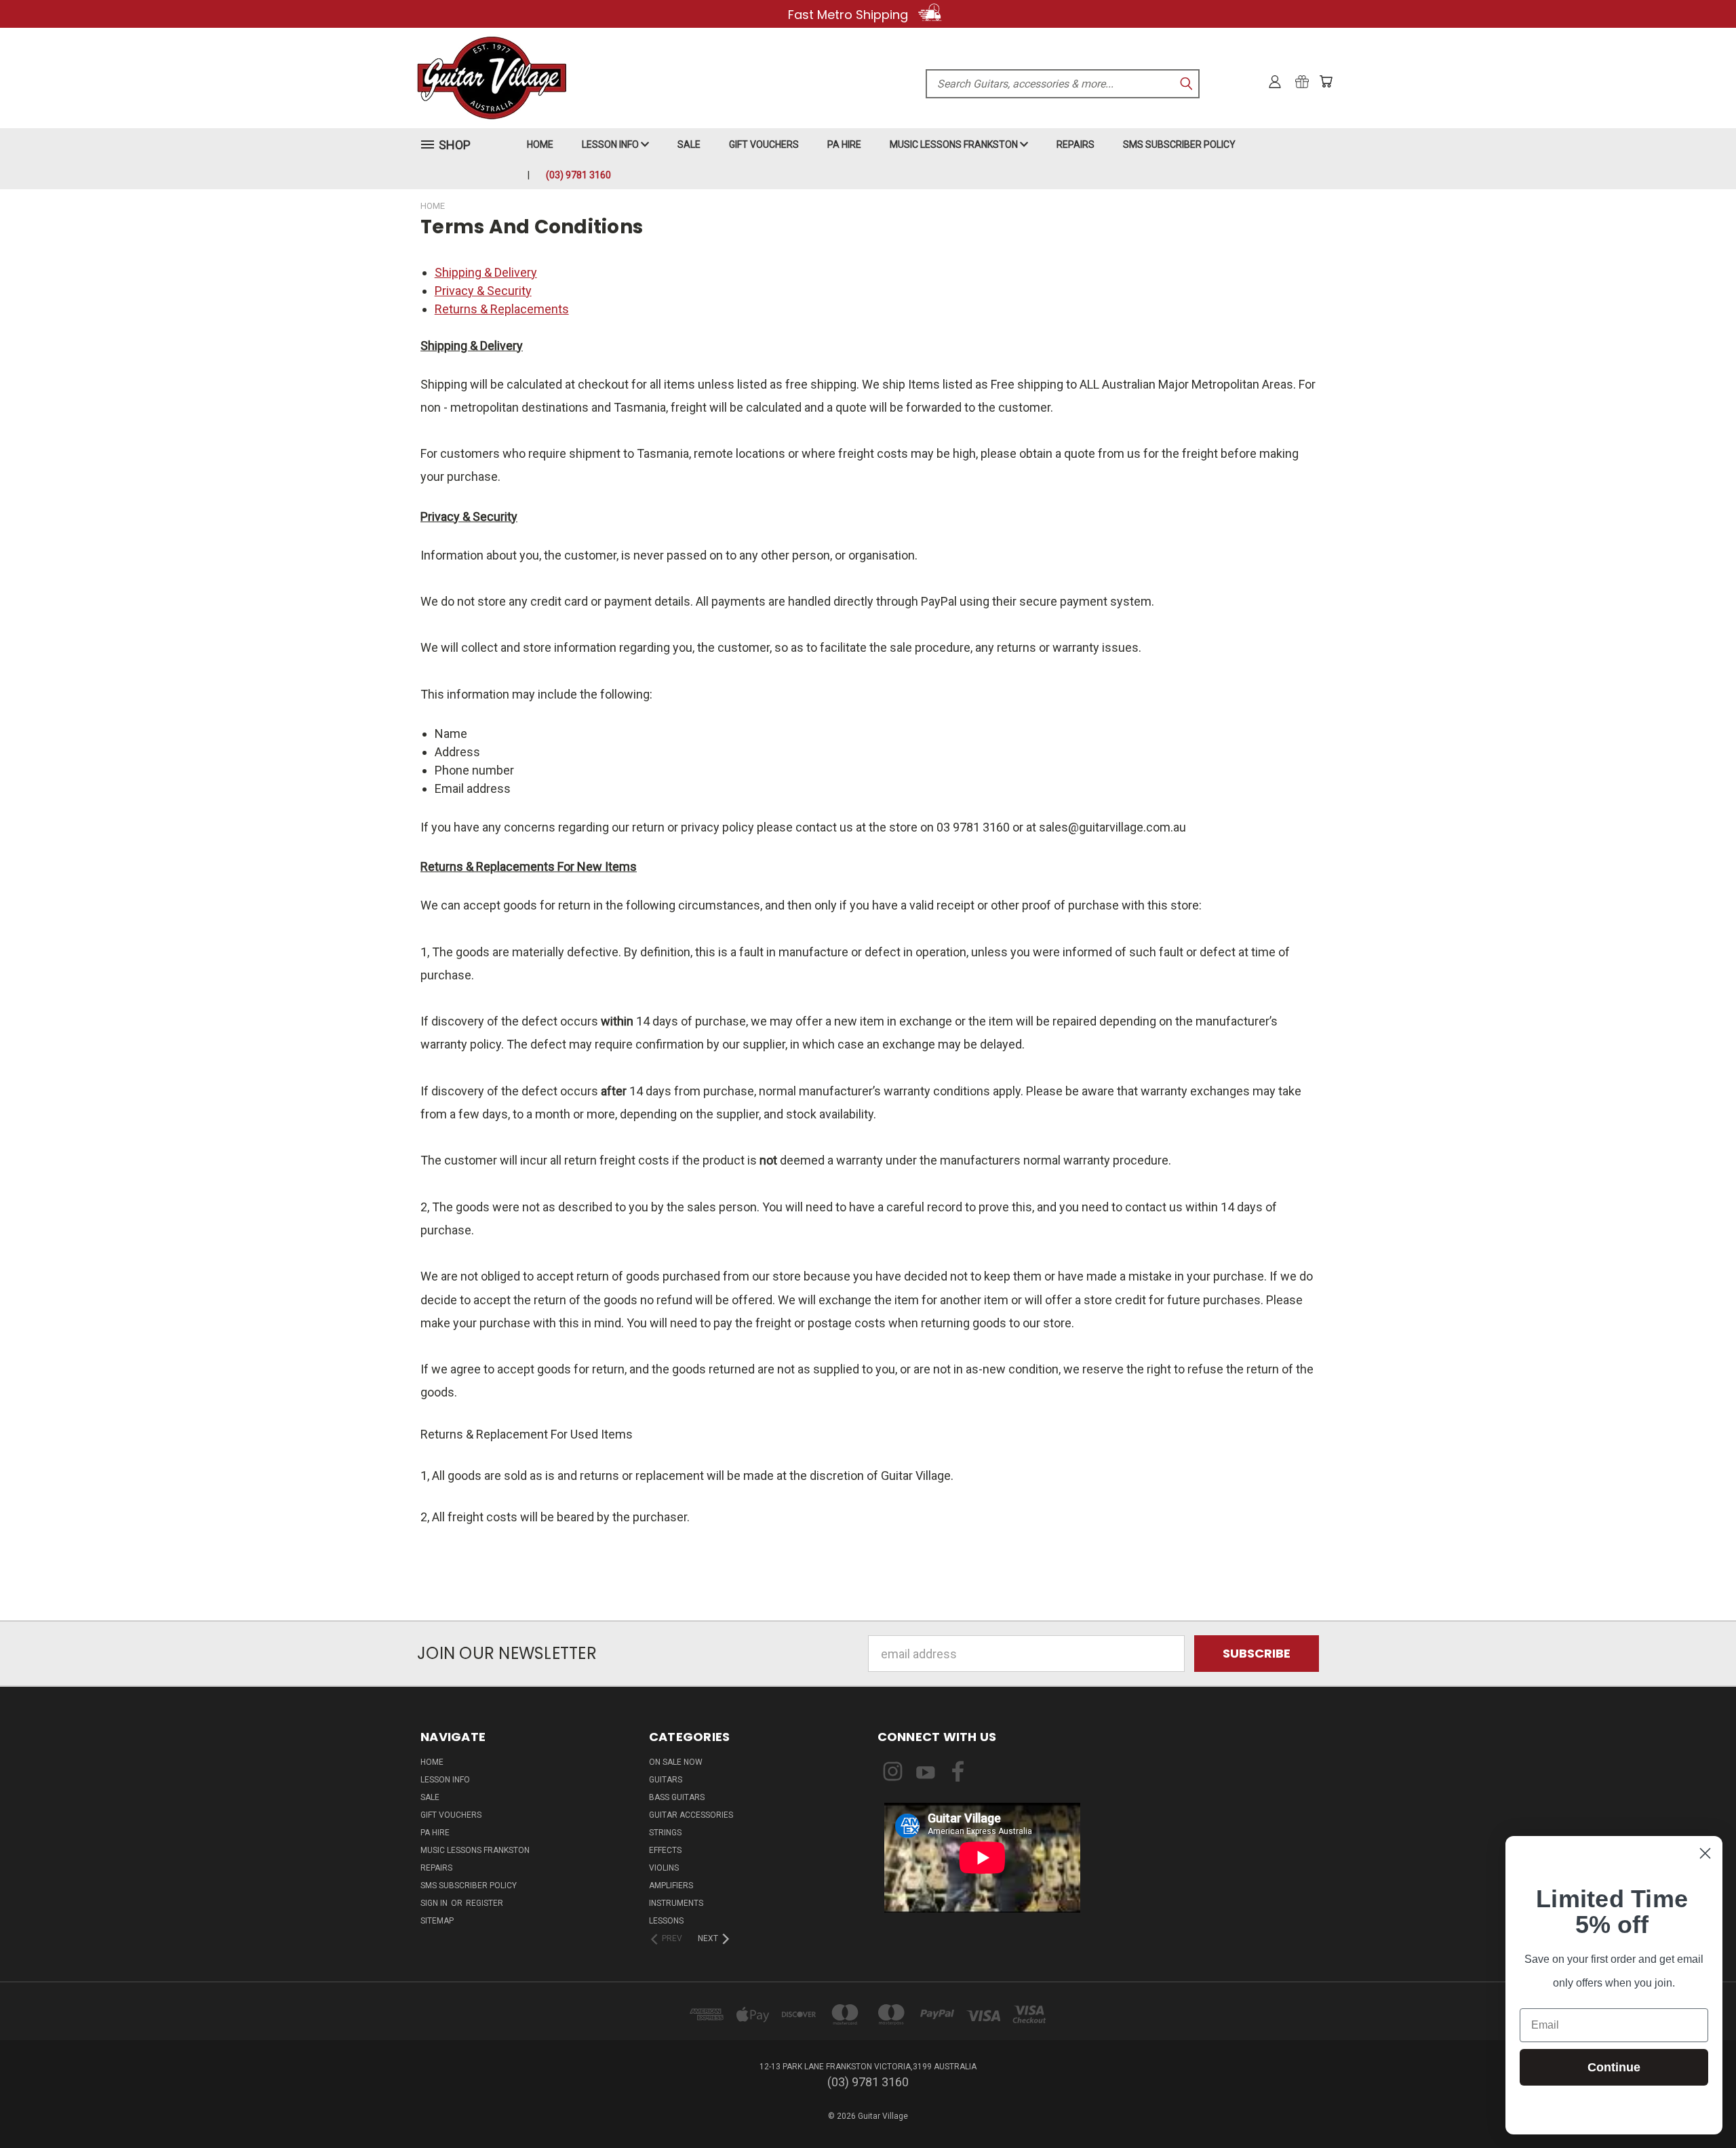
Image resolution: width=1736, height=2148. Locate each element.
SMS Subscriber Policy (1179, 144)
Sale (689, 144)
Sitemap (437, 1921)
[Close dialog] (1705, 1853)
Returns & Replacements (502, 309)
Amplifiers (671, 1886)
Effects (665, 1850)
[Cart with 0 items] (1326, 81)
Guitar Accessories (691, 1815)
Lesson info (611, 144)
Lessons (666, 1921)
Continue (1614, 2067)
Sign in (435, 1903)
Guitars (666, 1780)
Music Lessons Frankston (955, 144)
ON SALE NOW (676, 1762)
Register (485, 1903)
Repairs (1076, 144)
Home (540, 144)
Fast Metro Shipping (850, 15)
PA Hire (844, 144)
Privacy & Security (483, 291)
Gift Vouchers (764, 144)
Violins (664, 1868)
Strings (665, 1833)
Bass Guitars (677, 1797)
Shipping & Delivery (486, 272)
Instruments (676, 1903)
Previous (1696, 2106)
